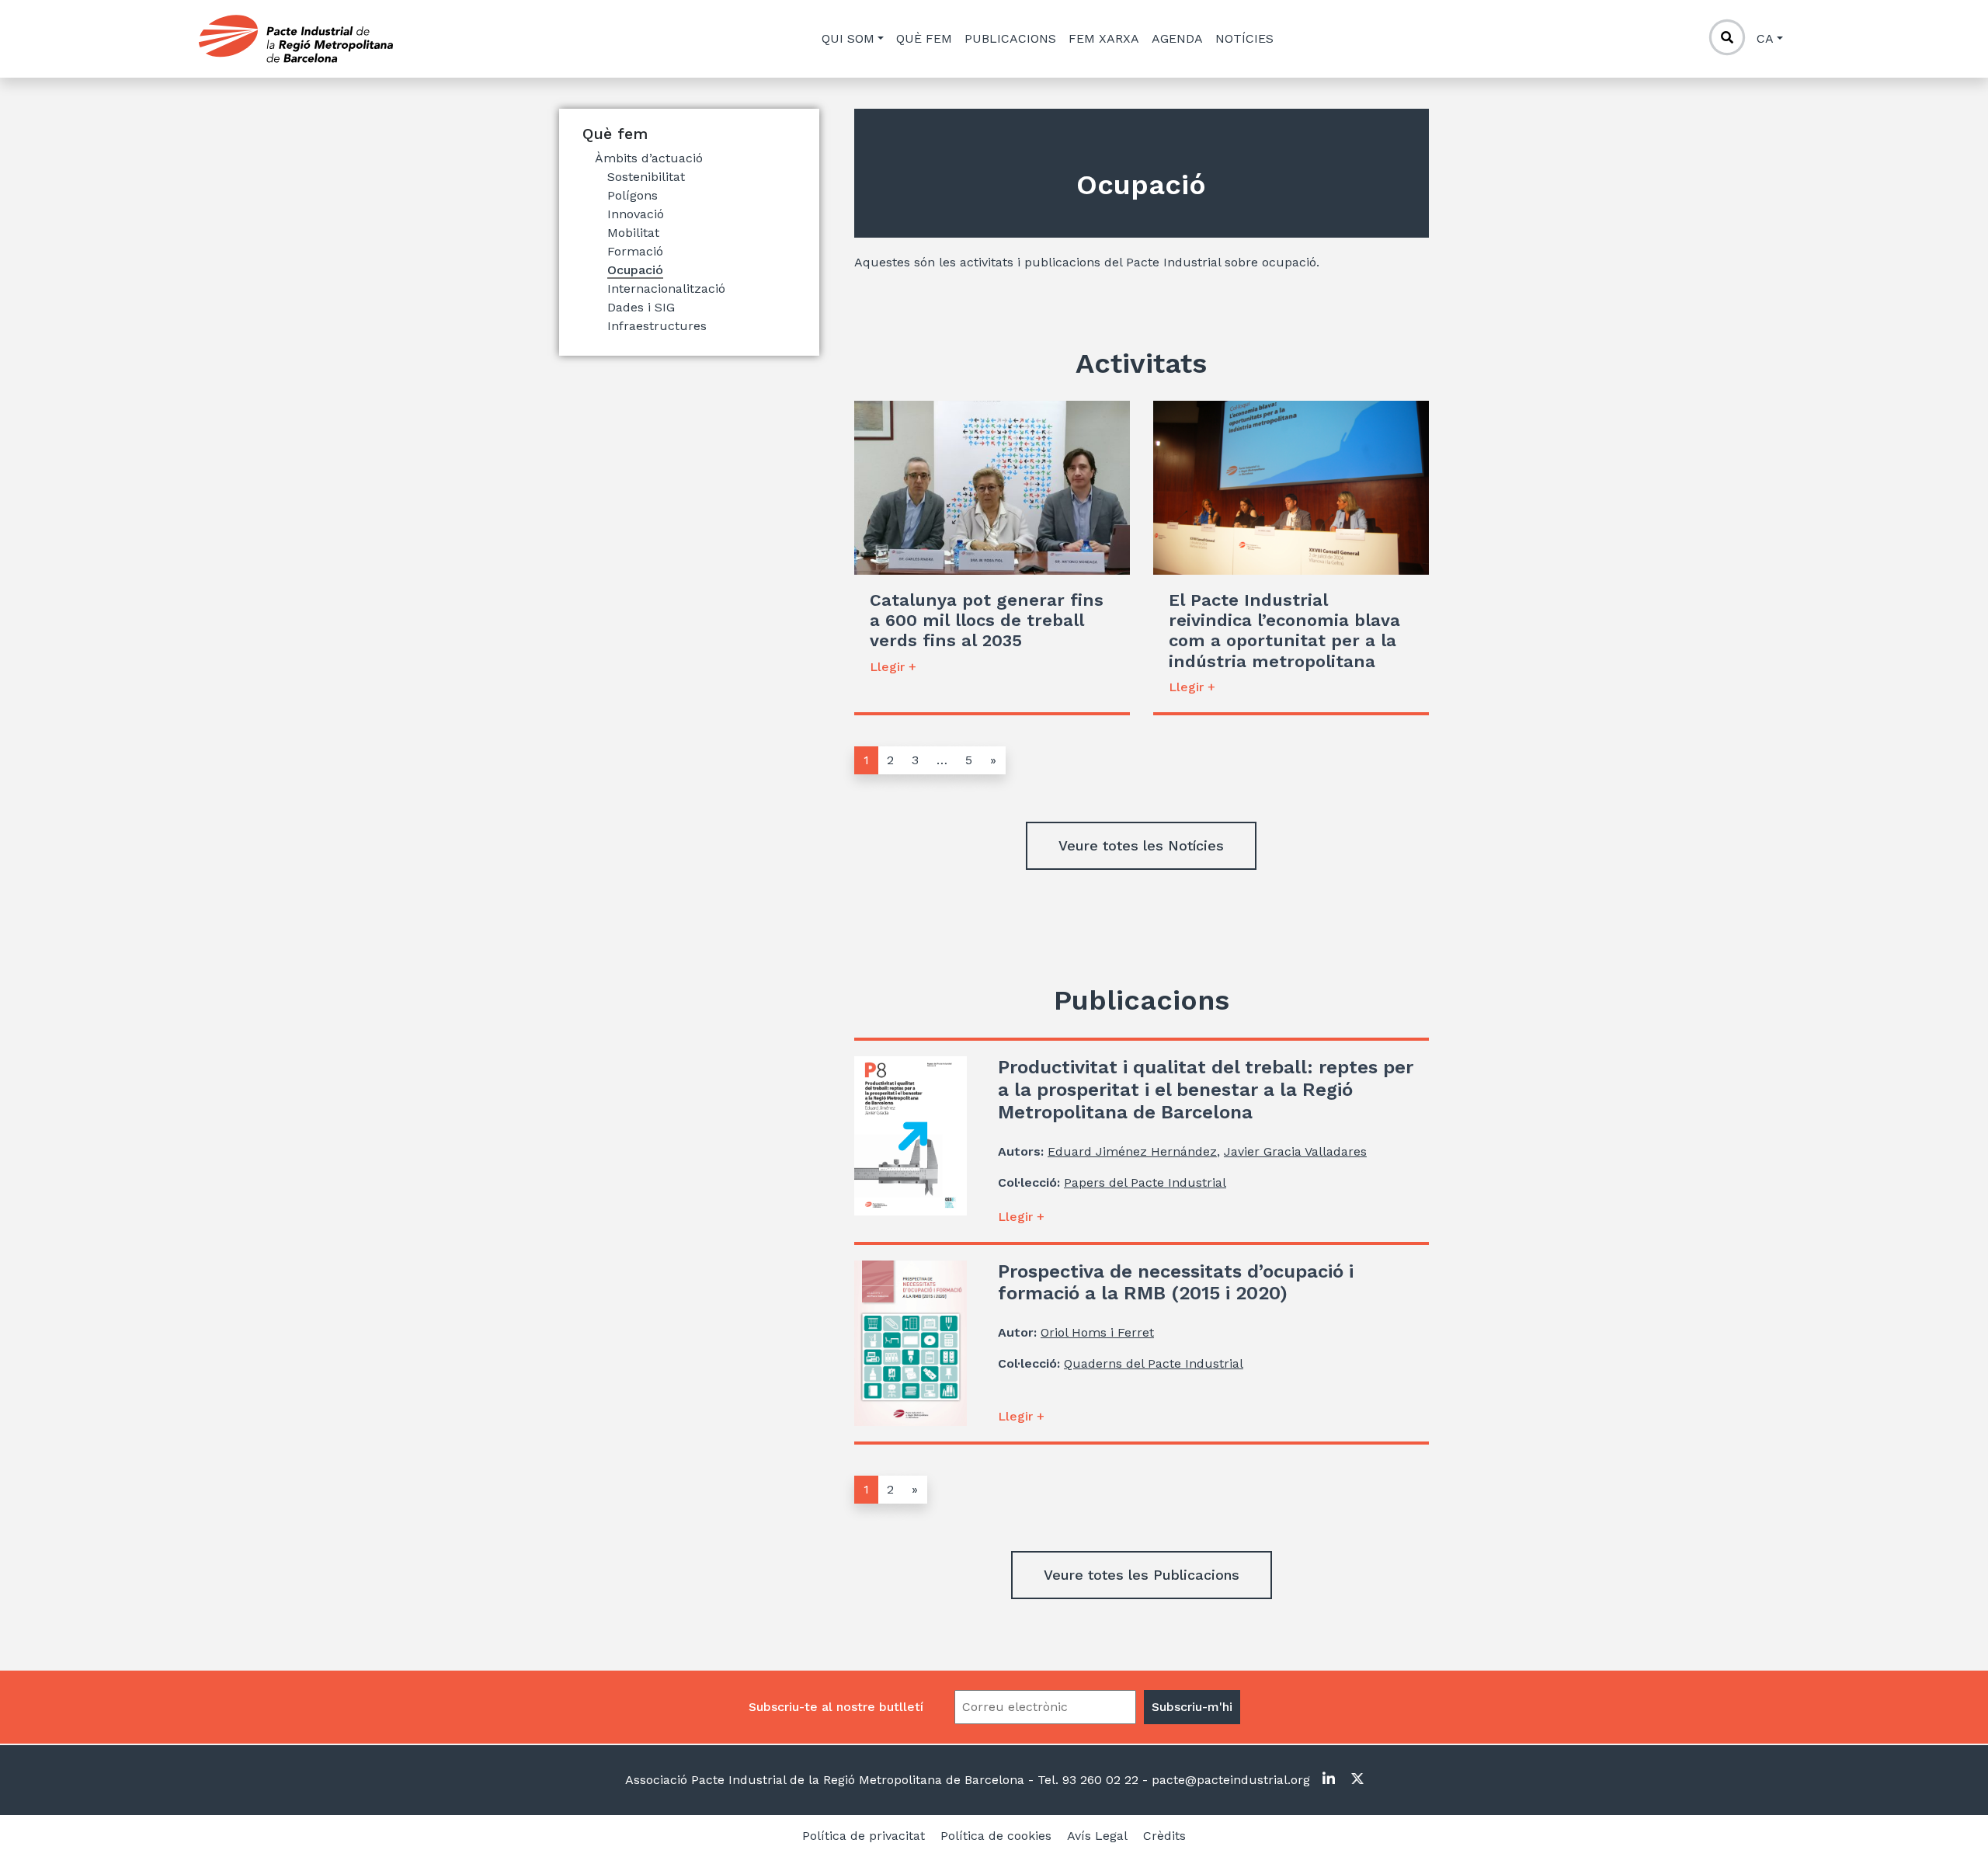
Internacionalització (666, 289)
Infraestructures (657, 326)
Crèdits (1164, 1836)
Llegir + (893, 667)
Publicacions (1010, 38)
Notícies (1244, 38)
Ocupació (635, 270)
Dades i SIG (641, 307)
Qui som (848, 38)
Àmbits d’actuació (649, 158)
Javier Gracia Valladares (1295, 1151)
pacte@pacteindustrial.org (1229, 1780)
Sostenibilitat (646, 177)
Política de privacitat (864, 1836)
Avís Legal (1097, 1836)
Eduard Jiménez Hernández (1132, 1151)
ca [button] (1765, 38)
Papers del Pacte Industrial (1145, 1182)
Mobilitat (633, 233)
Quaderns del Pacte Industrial (1154, 1363)
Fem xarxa (1104, 38)
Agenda (1177, 38)
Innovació (636, 214)
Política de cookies (996, 1836)
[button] (1141, 846)
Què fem (924, 38)
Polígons (633, 195)
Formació (635, 251)
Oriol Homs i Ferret (1097, 1332)
